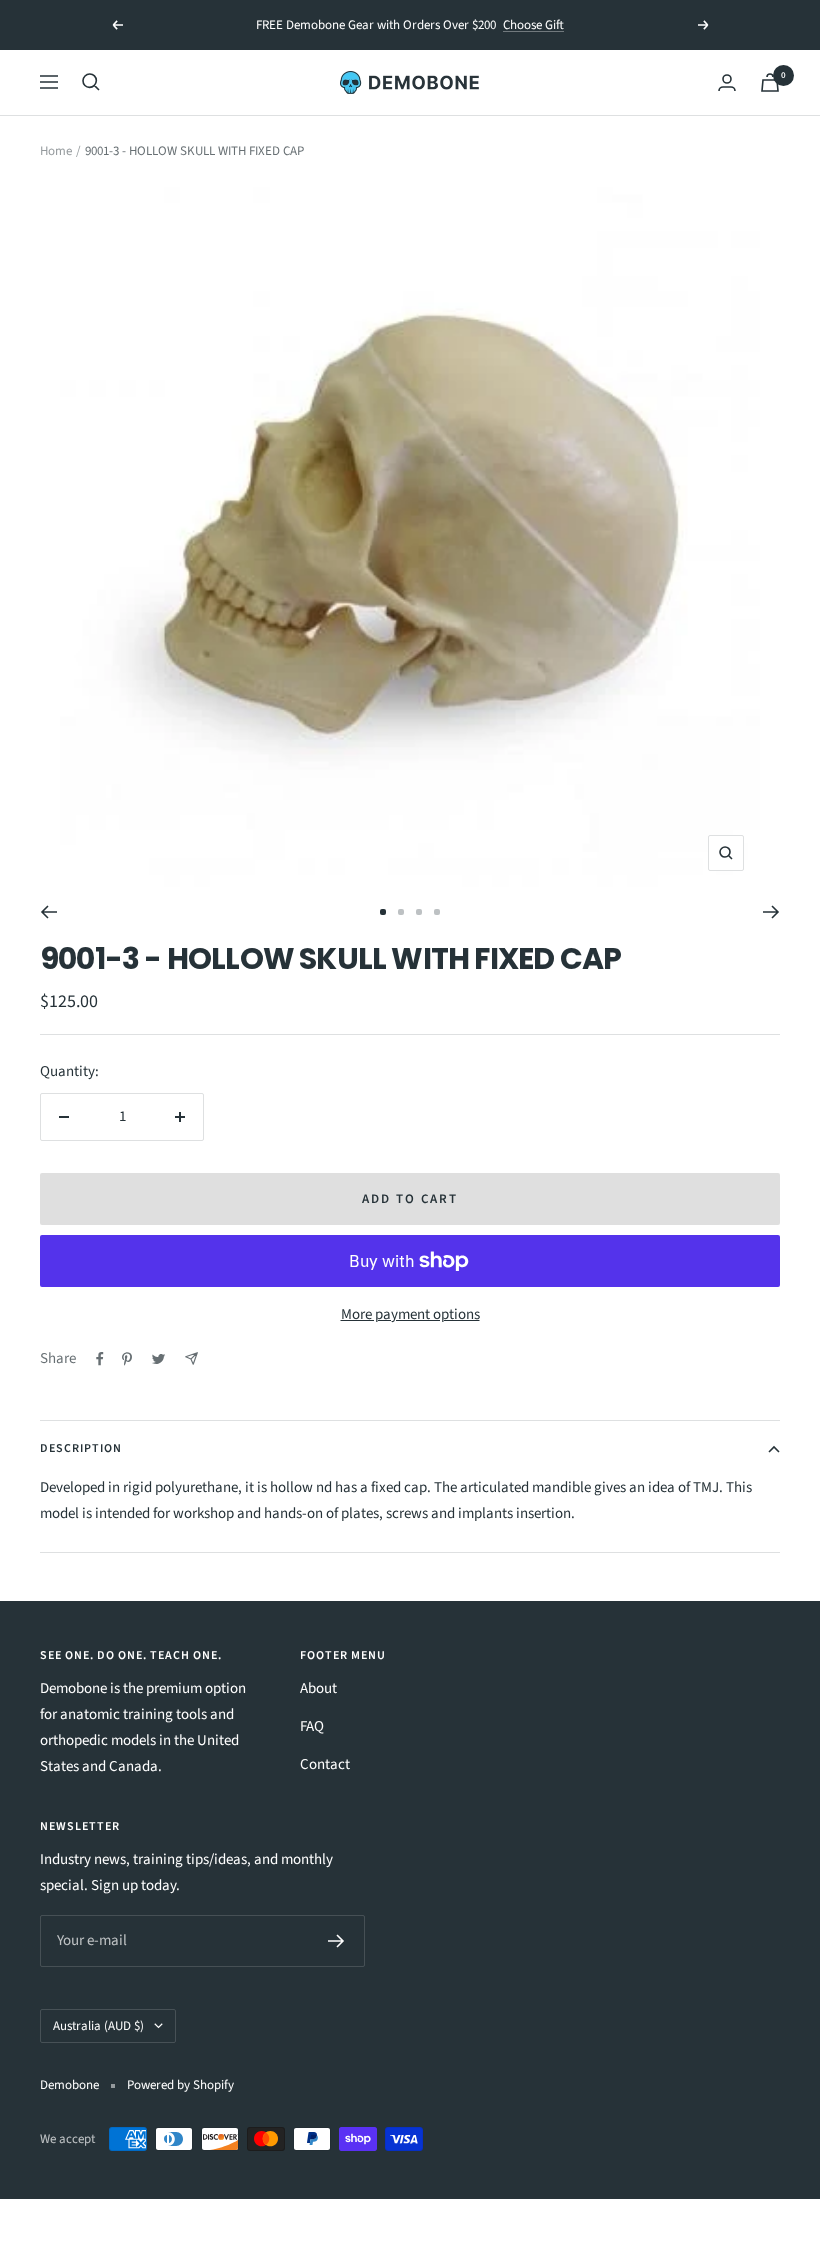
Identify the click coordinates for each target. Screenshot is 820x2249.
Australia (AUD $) (98, 2026)
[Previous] (48, 912)
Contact (325, 1764)
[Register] (336, 1941)
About (318, 1688)
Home (56, 151)
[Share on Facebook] (100, 1359)
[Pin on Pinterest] (127, 1359)
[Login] (727, 82)
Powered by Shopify (180, 2085)
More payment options (410, 1314)
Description (81, 1448)
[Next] (771, 912)
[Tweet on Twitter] (158, 1359)
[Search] (91, 82)
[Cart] (770, 82)
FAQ (312, 1726)
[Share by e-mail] (191, 1358)
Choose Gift (533, 25)
